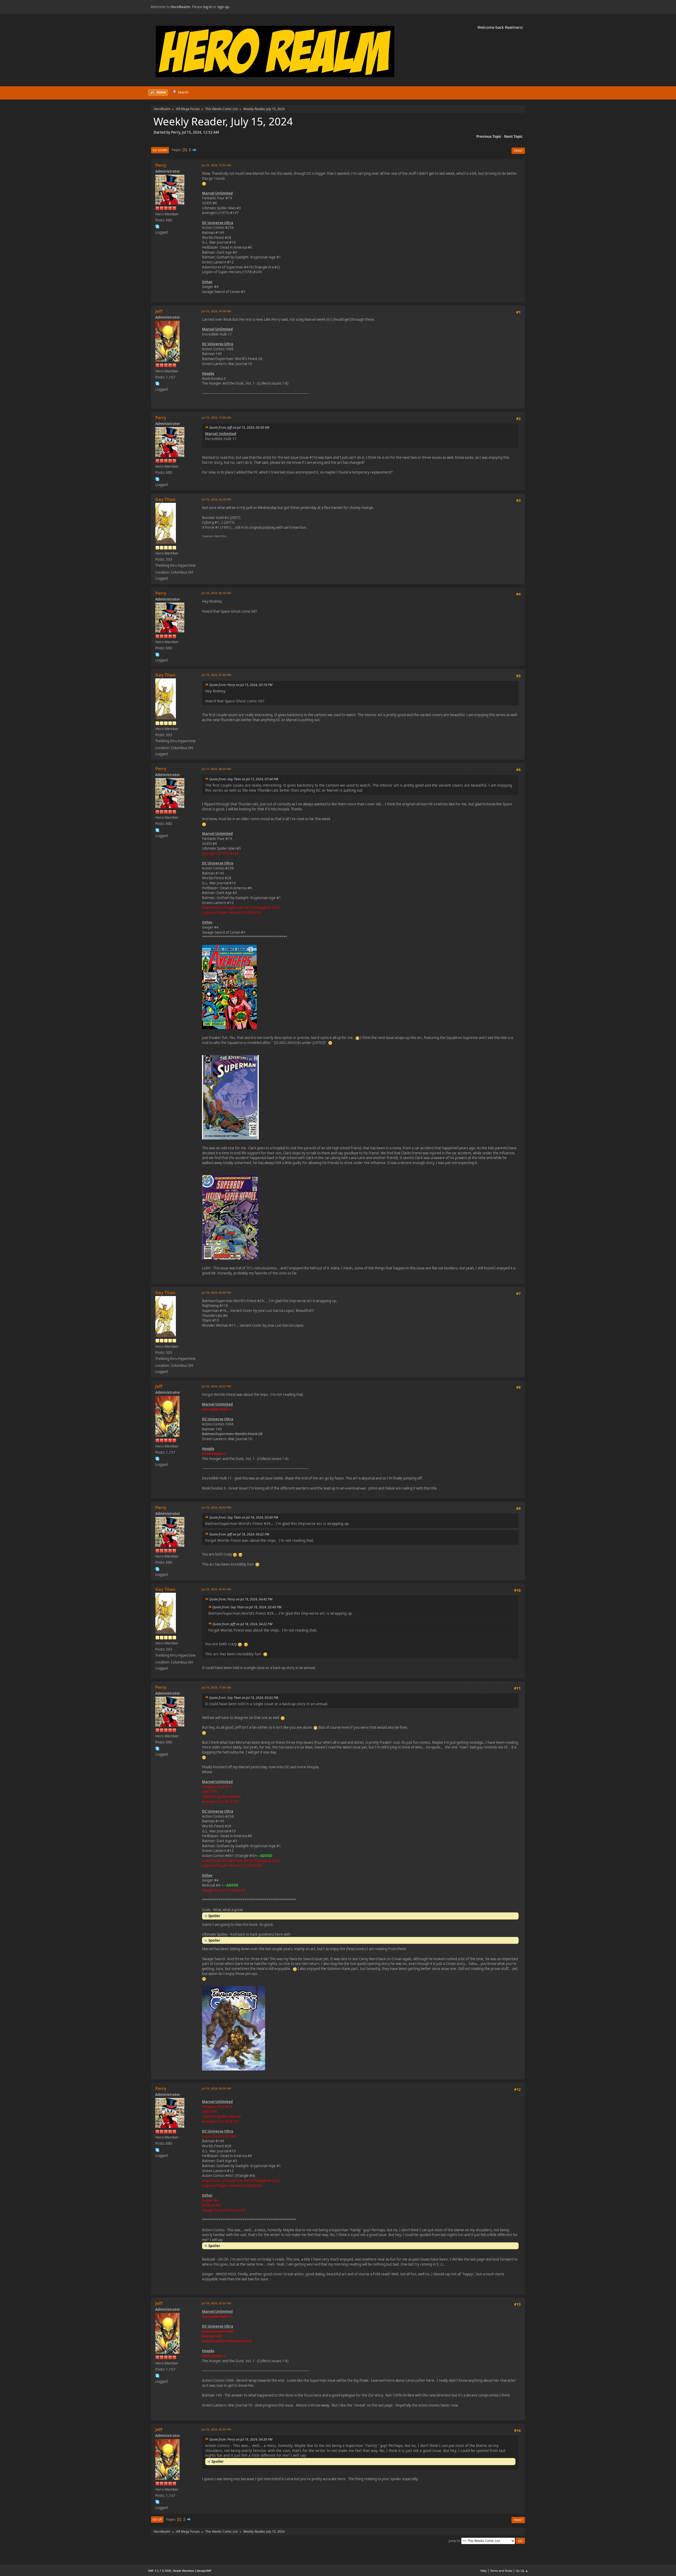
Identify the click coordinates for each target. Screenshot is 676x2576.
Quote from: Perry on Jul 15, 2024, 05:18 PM (241, 685)
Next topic (513, 136)
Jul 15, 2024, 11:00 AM (216, 417)
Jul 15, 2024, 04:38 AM (216, 311)
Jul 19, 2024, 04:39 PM (216, 2088)
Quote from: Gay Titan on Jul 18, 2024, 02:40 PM (244, 1517)
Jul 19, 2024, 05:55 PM (216, 2303)
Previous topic (489, 136)
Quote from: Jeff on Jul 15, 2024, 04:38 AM (239, 427)
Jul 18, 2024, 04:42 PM (216, 1507)
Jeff (159, 311)
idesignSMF (204, 2571)
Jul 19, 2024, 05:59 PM (216, 2429)
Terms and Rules (501, 2571)
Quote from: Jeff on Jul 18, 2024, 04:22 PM (239, 1534)
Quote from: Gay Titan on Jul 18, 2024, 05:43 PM (244, 1698)
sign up (223, 7)
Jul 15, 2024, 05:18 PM (216, 593)
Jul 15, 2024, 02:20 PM (216, 499)
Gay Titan (165, 499)
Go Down (160, 150)
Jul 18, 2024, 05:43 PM (216, 1589)
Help (483, 2571)
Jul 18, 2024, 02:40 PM (216, 1292)
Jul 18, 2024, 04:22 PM (216, 1386)
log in (208, 7)
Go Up (157, 2519)
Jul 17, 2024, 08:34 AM (216, 769)
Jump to (454, 2540)
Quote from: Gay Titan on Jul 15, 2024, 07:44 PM (244, 779)
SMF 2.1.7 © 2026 (159, 2571)
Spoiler (214, 1916)
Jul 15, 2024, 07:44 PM (216, 675)
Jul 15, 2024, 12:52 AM (216, 165)
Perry (161, 165)
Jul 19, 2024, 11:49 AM (216, 1687)
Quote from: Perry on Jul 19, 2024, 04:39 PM (241, 2439)
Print (518, 151)
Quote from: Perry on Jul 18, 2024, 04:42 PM (241, 1599)
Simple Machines (184, 2571)
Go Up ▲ (522, 2571)
